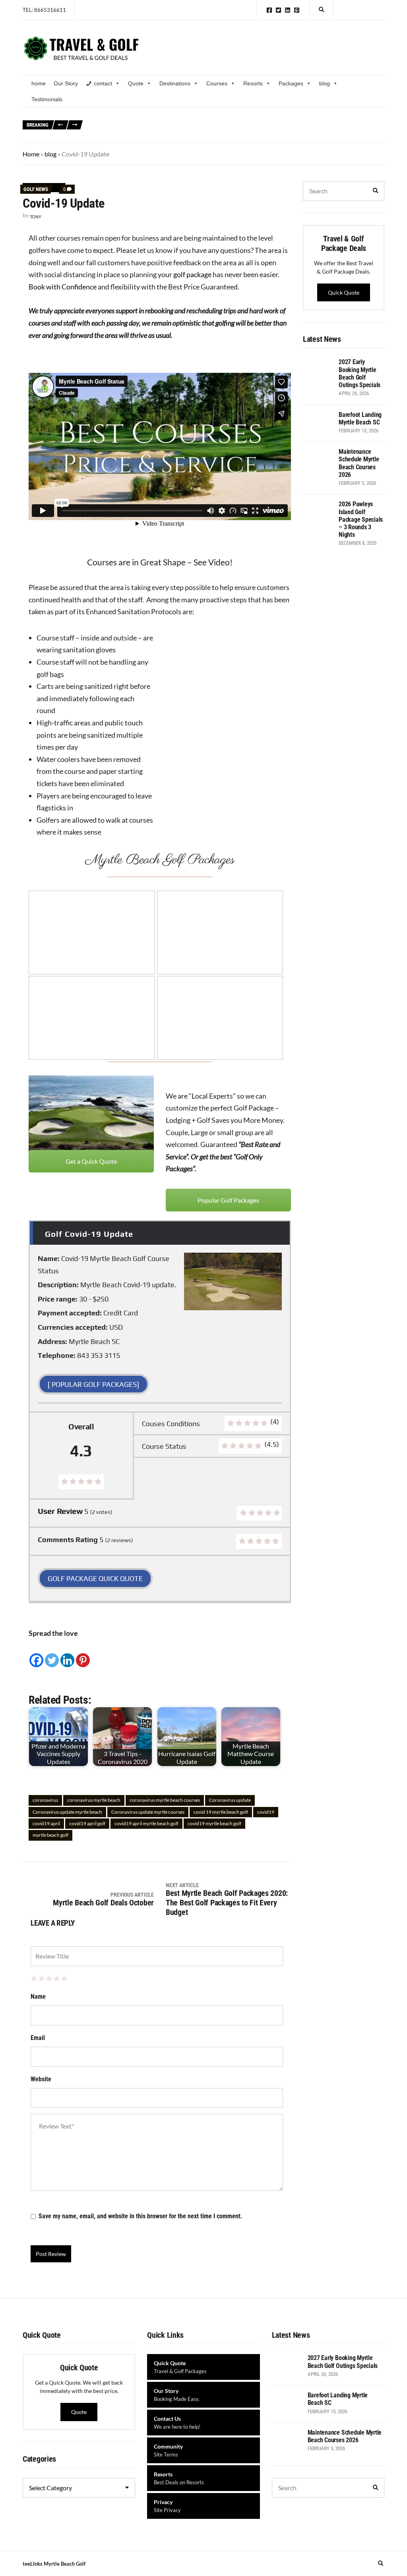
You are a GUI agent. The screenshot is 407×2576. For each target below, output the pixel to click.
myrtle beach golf (50, 1835)
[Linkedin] (67, 1654)
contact (103, 83)
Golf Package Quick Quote (95, 1578)
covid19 (266, 1812)
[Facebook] (36, 1654)
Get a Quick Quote (91, 1161)
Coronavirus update (230, 1800)
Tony (36, 217)
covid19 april (46, 1823)
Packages (291, 83)
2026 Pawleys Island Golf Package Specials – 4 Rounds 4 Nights (165, 134)
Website (41, 2079)
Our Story (66, 83)
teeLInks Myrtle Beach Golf (54, 2564)
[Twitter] (52, 1654)
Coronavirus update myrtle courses (148, 1812)
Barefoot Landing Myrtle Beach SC (319, 117)
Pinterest (297, 10)
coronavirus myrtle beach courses (165, 1800)
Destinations (175, 83)
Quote (136, 83)
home (39, 83)
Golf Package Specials (117, 117)
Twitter (278, 10)
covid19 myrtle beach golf (214, 1823)
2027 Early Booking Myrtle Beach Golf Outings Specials (210, 117)
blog (325, 83)
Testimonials (47, 99)
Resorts (253, 83)
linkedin (288, 10)
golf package (192, 274)
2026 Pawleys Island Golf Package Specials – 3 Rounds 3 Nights (285, 126)
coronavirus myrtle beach (94, 1800)
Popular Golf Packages (228, 1200)
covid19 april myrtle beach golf (146, 1823)
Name (38, 1997)
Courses (217, 83)
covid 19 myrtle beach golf (221, 1812)
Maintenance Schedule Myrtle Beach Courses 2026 (149, 126)
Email (38, 2038)
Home (31, 154)
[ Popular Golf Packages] (93, 1384)
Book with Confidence (63, 287)
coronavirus (45, 1800)
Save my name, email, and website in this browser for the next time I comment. (141, 2216)
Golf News (36, 189)
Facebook (269, 10)
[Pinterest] (83, 1654)
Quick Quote (344, 292)
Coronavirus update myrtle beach (67, 1812)
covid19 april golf (87, 1823)
